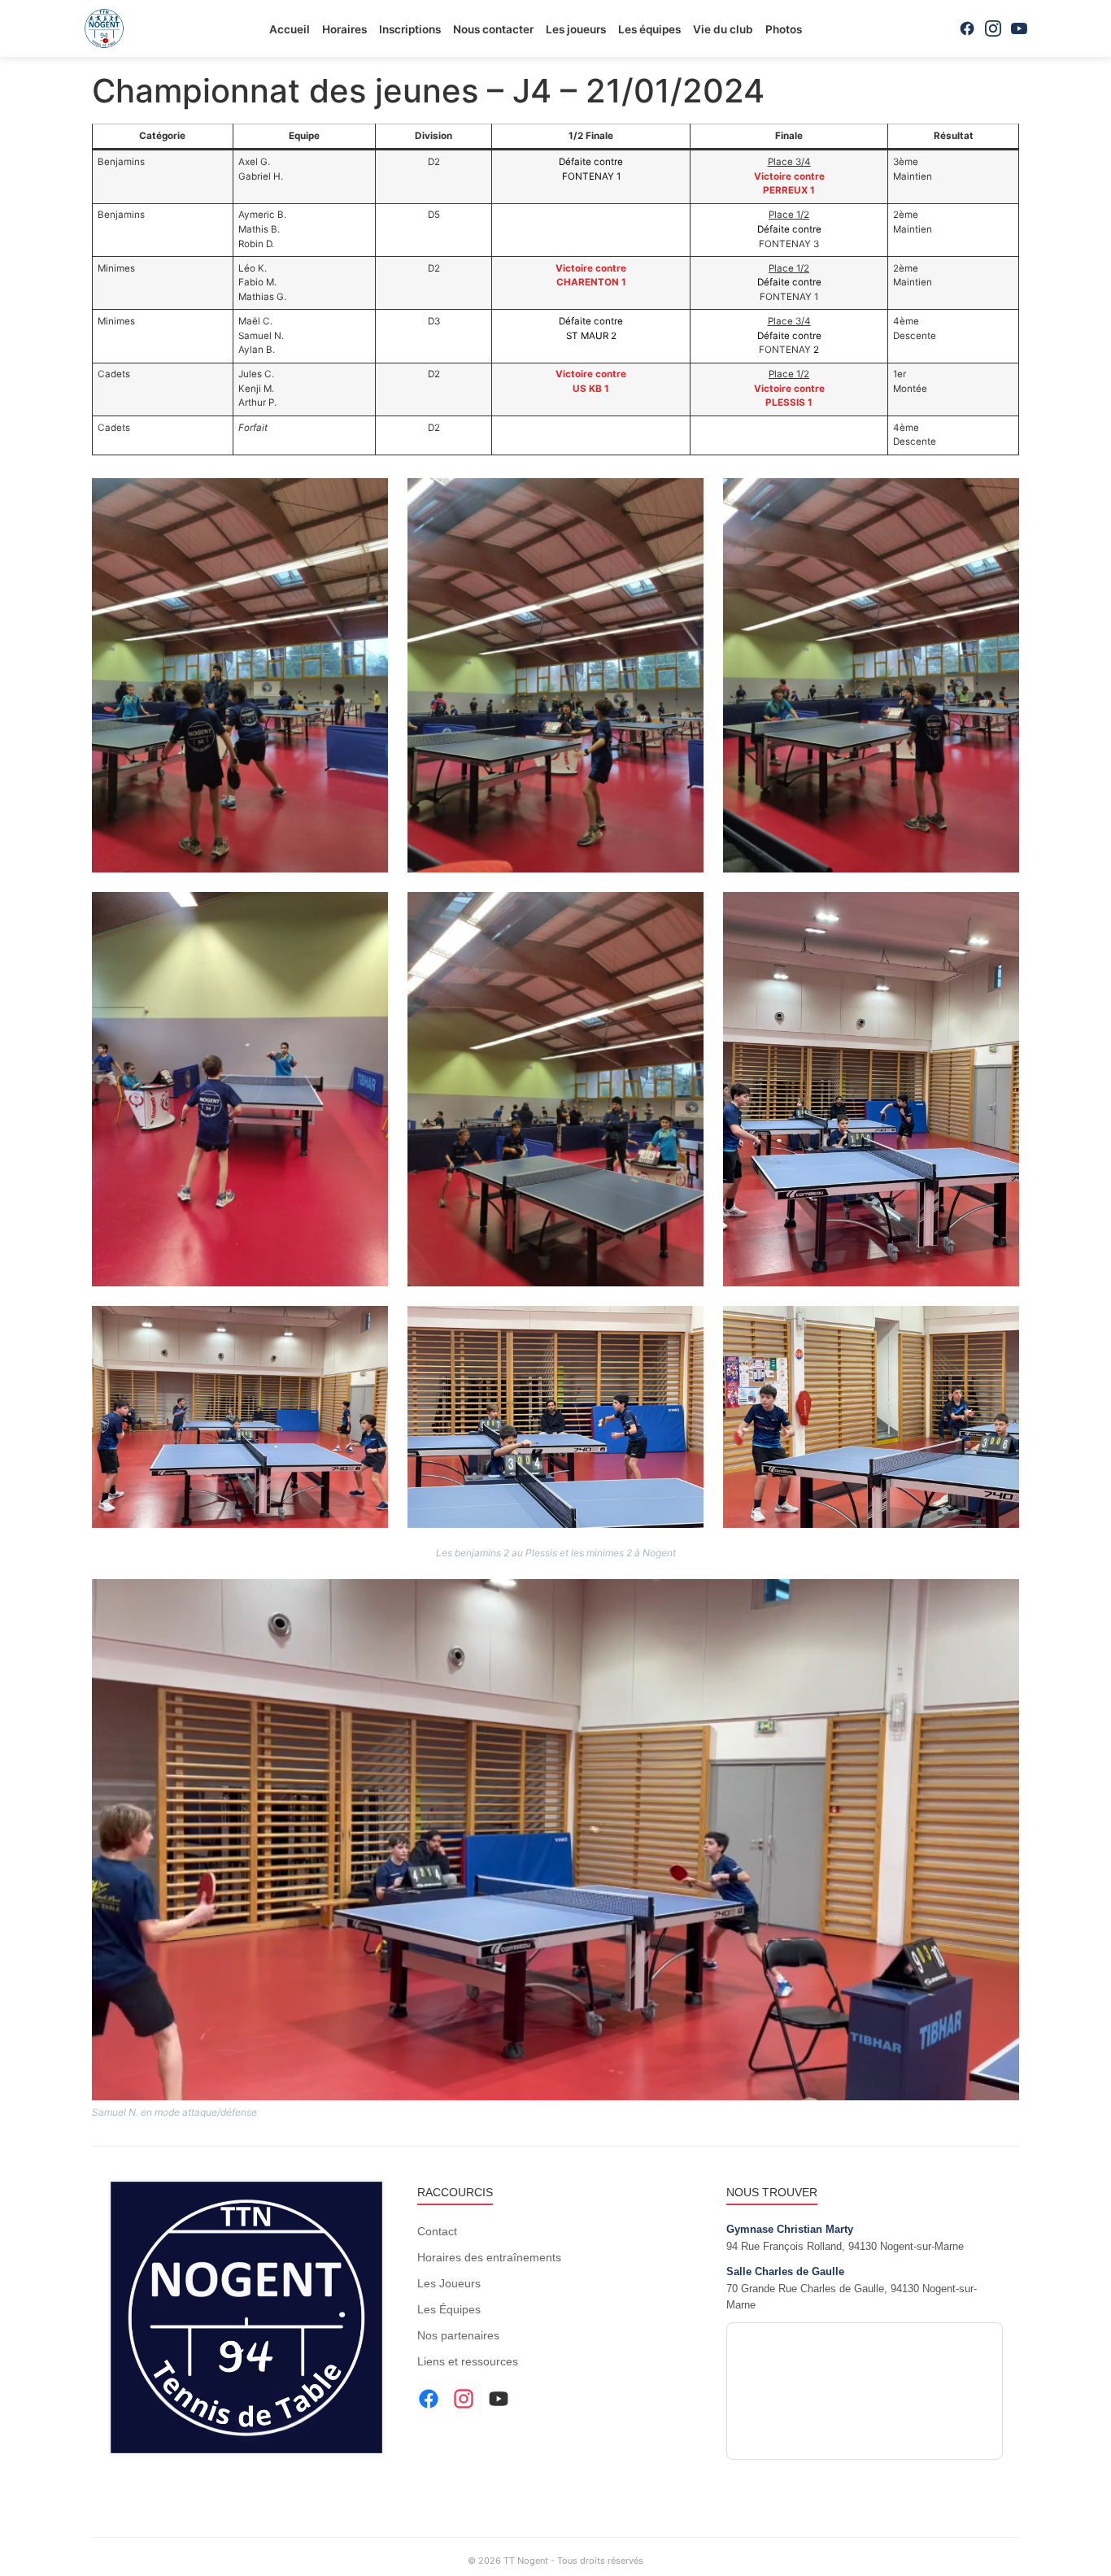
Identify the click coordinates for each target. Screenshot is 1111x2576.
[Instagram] (993, 28)
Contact (437, 2231)
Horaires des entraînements (489, 2257)
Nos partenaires (458, 2335)
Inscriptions (410, 29)
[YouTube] (1019, 28)
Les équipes (649, 29)
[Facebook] (967, 28)
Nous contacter (493, 29)
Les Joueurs (449, 2283)
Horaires (344, 29)
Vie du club (723, 29)
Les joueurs (576, 29)
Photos (784, 29)
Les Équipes (449, 2309)
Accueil (290, 29)
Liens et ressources (468, 2361)
